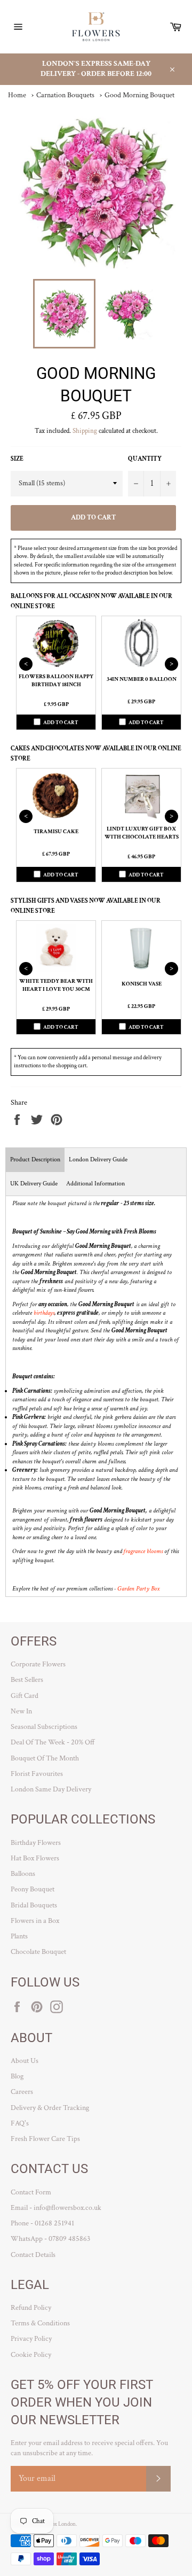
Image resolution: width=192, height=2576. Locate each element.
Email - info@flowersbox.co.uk (56, 2208)
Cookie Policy (31, 2355)
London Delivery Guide (98, 1159)
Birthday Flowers (36, 1843)
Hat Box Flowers (35, 1858)
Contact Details (33, 2255)
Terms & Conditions (40, 2323)
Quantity (145, 459)
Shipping (85, 431)
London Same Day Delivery (51, 1789)
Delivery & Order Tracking (50, 2108)
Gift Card (25, 1696)
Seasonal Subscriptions (44, 1727)
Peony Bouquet (33, 1889)
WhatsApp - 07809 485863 (50, 2239)
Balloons (23, 1874)
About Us (25, 2061)
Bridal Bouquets (34, 1905)
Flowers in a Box (35, 1921)
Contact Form (31, 2192)
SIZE (17, 459)
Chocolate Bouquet (38, 1952)
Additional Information (95, 1184)
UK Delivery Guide (34, 1184)
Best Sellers (27, 1680)
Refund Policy (31, 2308)
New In (21, 1711)
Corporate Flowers (38, 1664)
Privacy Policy (31, 2339)
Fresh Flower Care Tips (45, 2139)
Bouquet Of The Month (45, 1758)
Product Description (35, 1159)
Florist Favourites (37, 1774)
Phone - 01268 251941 (42, 2223)
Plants (19, 1936)
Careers (22, 2092)
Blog (17, 2076)
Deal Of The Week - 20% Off (53, 1742)
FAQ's (20, 2123)
